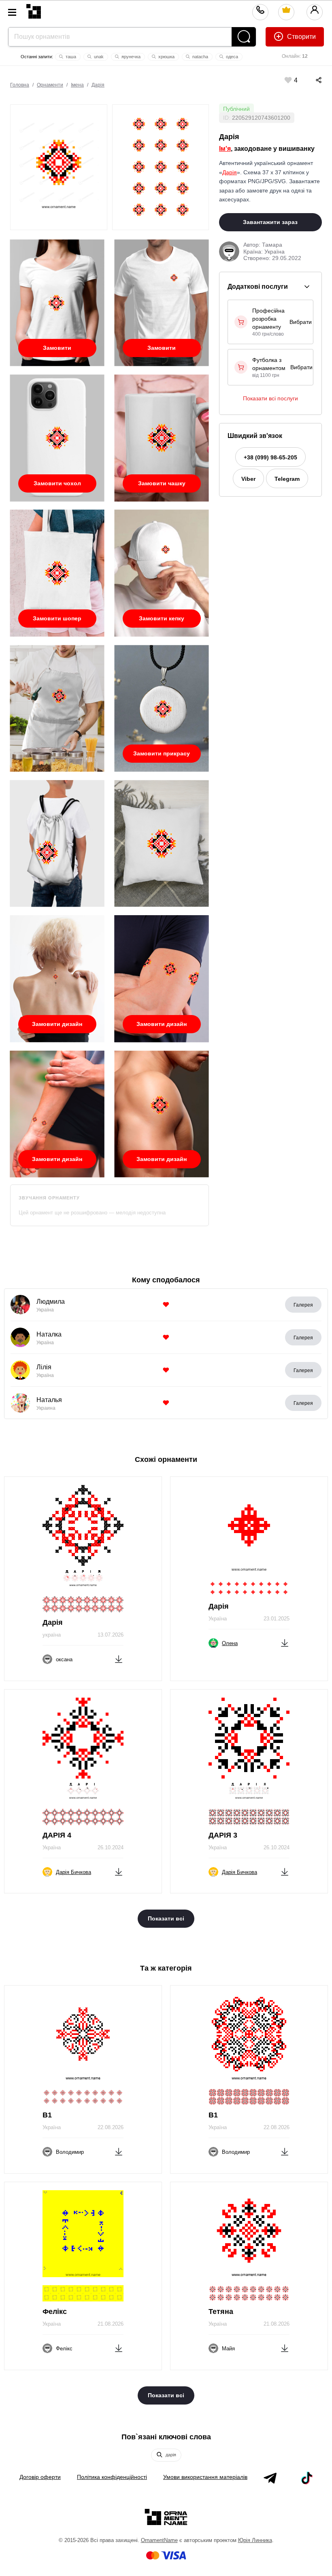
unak (98, 57)
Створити (301, 37)
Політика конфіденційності (112, 2477)
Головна (20, 85)
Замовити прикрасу (162, 753)
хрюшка (166, 57)
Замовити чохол (57, 483)
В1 (47, 2115)
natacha (200, 57)
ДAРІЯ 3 (223, 1835)
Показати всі (166, 1918)
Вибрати (301, 322)
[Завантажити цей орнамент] (119, 1658)
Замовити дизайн (57, 1024)
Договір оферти (40, 2477)
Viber (248, 479)
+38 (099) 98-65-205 (270, 457)
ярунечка (130, 57)
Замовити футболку (57, 351)
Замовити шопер (57, 618)
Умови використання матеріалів (205, 2477)
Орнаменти (50, 85)
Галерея (303, 1305)
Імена (77, 85)
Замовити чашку (162, 483)
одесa (231, 57)
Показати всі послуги (270, 398)
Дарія (98, 85)
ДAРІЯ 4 (57, 1835)
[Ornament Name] (34, 10)
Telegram (287, 479)
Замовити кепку (162, 618)
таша (70, 57)
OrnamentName (159, 2540)
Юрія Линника (255, 2540)
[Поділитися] (311, 80)
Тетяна (221, 2312)
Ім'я (225, 149)
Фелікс (55, 2312)
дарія (170, 2455)
